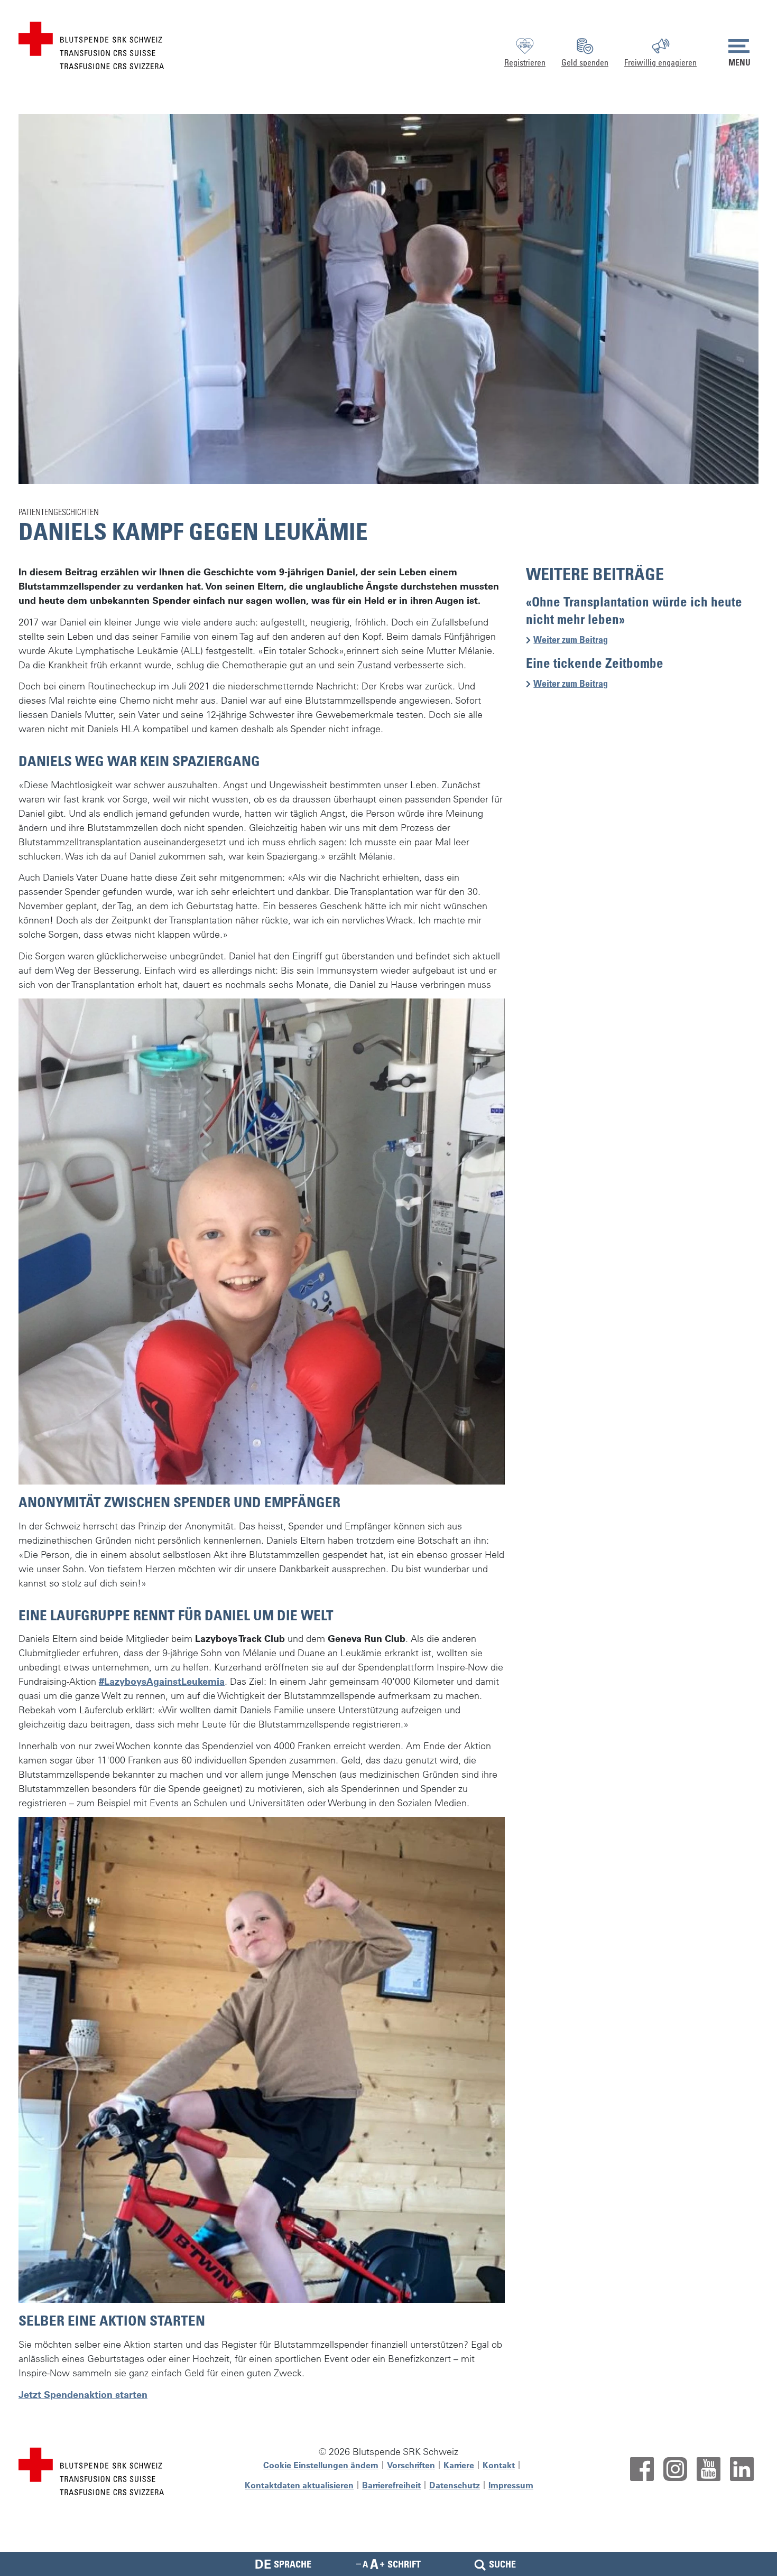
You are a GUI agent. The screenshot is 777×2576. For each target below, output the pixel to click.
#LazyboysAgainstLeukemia (162, 1681)
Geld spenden (585, 62)
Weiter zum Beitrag (575, 640)
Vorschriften (411, 2465)
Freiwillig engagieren (660, 62)
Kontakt (499, 2465)
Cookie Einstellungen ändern (321, 2465)
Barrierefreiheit (391, 2485)
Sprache (283, 2564)
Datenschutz (455, 2485)
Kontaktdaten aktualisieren (299, 2485)
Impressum (511, 2485)
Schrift (404, 2564)
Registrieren (525, 62)
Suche (502, 2564)
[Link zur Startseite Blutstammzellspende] (91, 44)
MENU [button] (739, 62)
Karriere (459, 2465)
